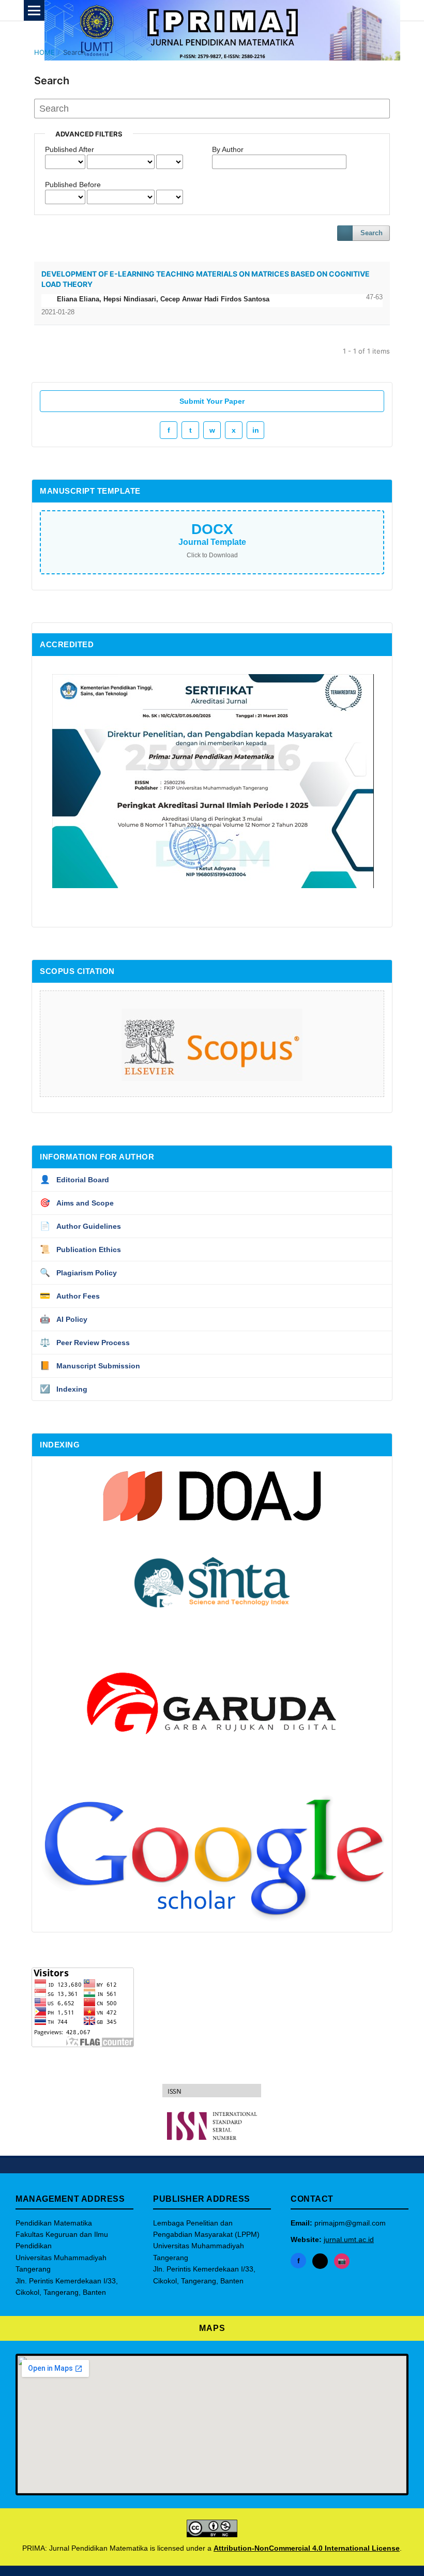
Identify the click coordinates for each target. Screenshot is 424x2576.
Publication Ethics (80, 1249)
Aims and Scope (77, 1203)
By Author (228, 149)
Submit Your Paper (212, 401)
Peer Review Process (85, 1342)
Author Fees (70, 1296)
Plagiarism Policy (78, 1272)
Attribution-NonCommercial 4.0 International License (307, 2548)
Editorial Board (74, 1179)
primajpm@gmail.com (350, 2223)
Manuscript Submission (90, 1366)
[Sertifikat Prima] (213, 886)
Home (44, 52)
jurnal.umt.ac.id (349, 2239)
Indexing (64, 1389)
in (256, 430)
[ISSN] (212, 2126)
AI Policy (64, 1319)
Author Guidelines (80, 1226)
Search (372, 233)
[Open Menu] (34, 10)
